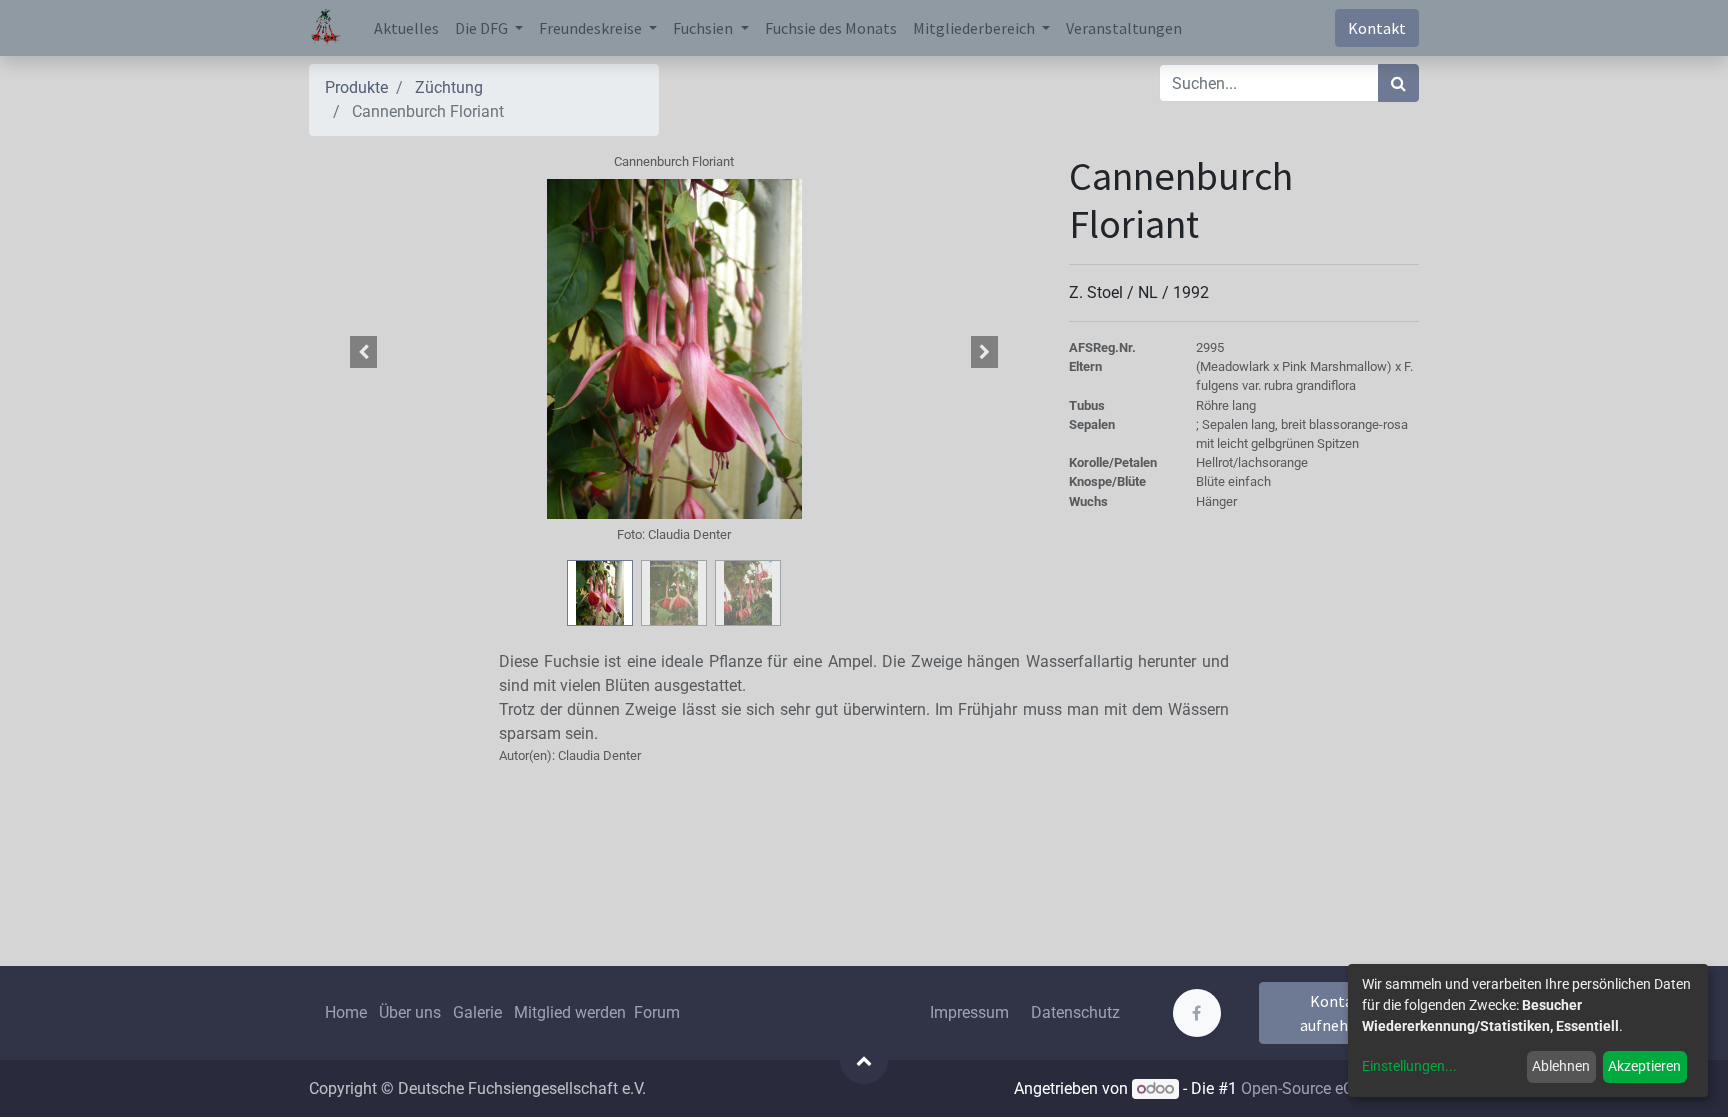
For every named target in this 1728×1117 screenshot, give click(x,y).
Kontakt (1377, 28)
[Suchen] (1398, 83)
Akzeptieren (1644, 1066)
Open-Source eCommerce (1330, 1088)
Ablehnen (1561, 1066)
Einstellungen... (1409, 1066)
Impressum (969, 1012)
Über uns (410, 1012)
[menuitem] (406, 28)
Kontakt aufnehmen (1339, 1013)
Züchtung (449, 87)
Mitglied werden (572, 1012)
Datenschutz (1075, 1012)
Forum (657, 1012)
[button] (364, 352)
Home (346, 1012)
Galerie (477, 1012)
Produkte (356, 87)
